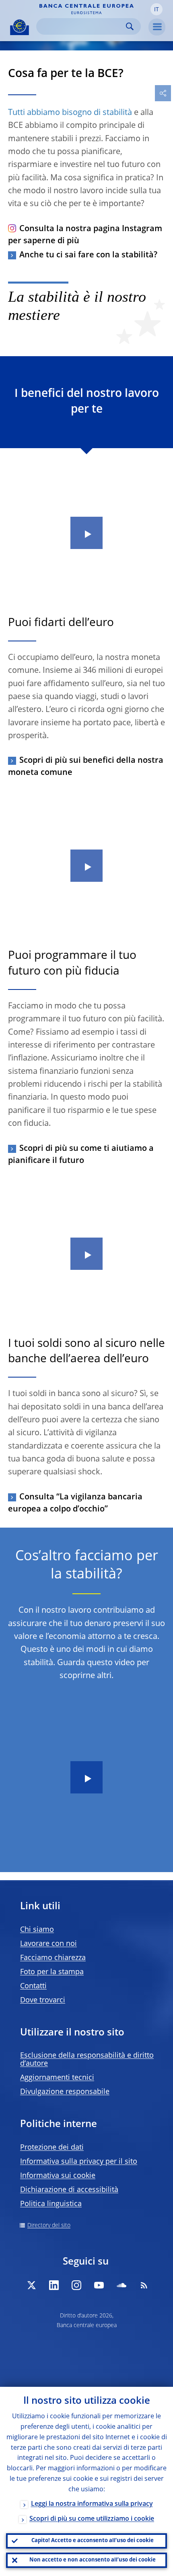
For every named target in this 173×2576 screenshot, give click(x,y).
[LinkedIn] (54, 2285)
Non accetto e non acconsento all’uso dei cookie (93, 2560)
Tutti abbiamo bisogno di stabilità (70, 113)
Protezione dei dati (52, 2148)
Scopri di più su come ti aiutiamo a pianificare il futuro (81, 1155)
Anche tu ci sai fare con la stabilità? (88, 255)
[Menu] (157, 27)
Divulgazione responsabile (65, 2092)
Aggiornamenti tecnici (57, 2078)
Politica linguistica (51, 2204)
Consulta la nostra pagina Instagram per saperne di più (85, 235)
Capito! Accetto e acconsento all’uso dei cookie (93, 2541)
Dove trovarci (43, 2000)
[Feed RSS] (144, 2285)
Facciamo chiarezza (53, 1958)
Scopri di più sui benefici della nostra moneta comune (86, 767)
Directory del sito (49, 2225)
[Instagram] (76, 2285)
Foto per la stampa (52, 1972)
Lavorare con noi (48, 1944)
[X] (31, 2285)
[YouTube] (99, 2285)
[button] (157, 9)
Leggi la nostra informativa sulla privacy (92, 2504)
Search (130, 26)
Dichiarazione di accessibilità (69, 2190)
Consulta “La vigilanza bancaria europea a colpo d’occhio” (75, 1503)
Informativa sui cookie (58, 2176)
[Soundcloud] (122, 2285)
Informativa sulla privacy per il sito (79, 2162)
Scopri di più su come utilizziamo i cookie (92, 2519)
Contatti (33, 1986)
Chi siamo (37, 1930)
